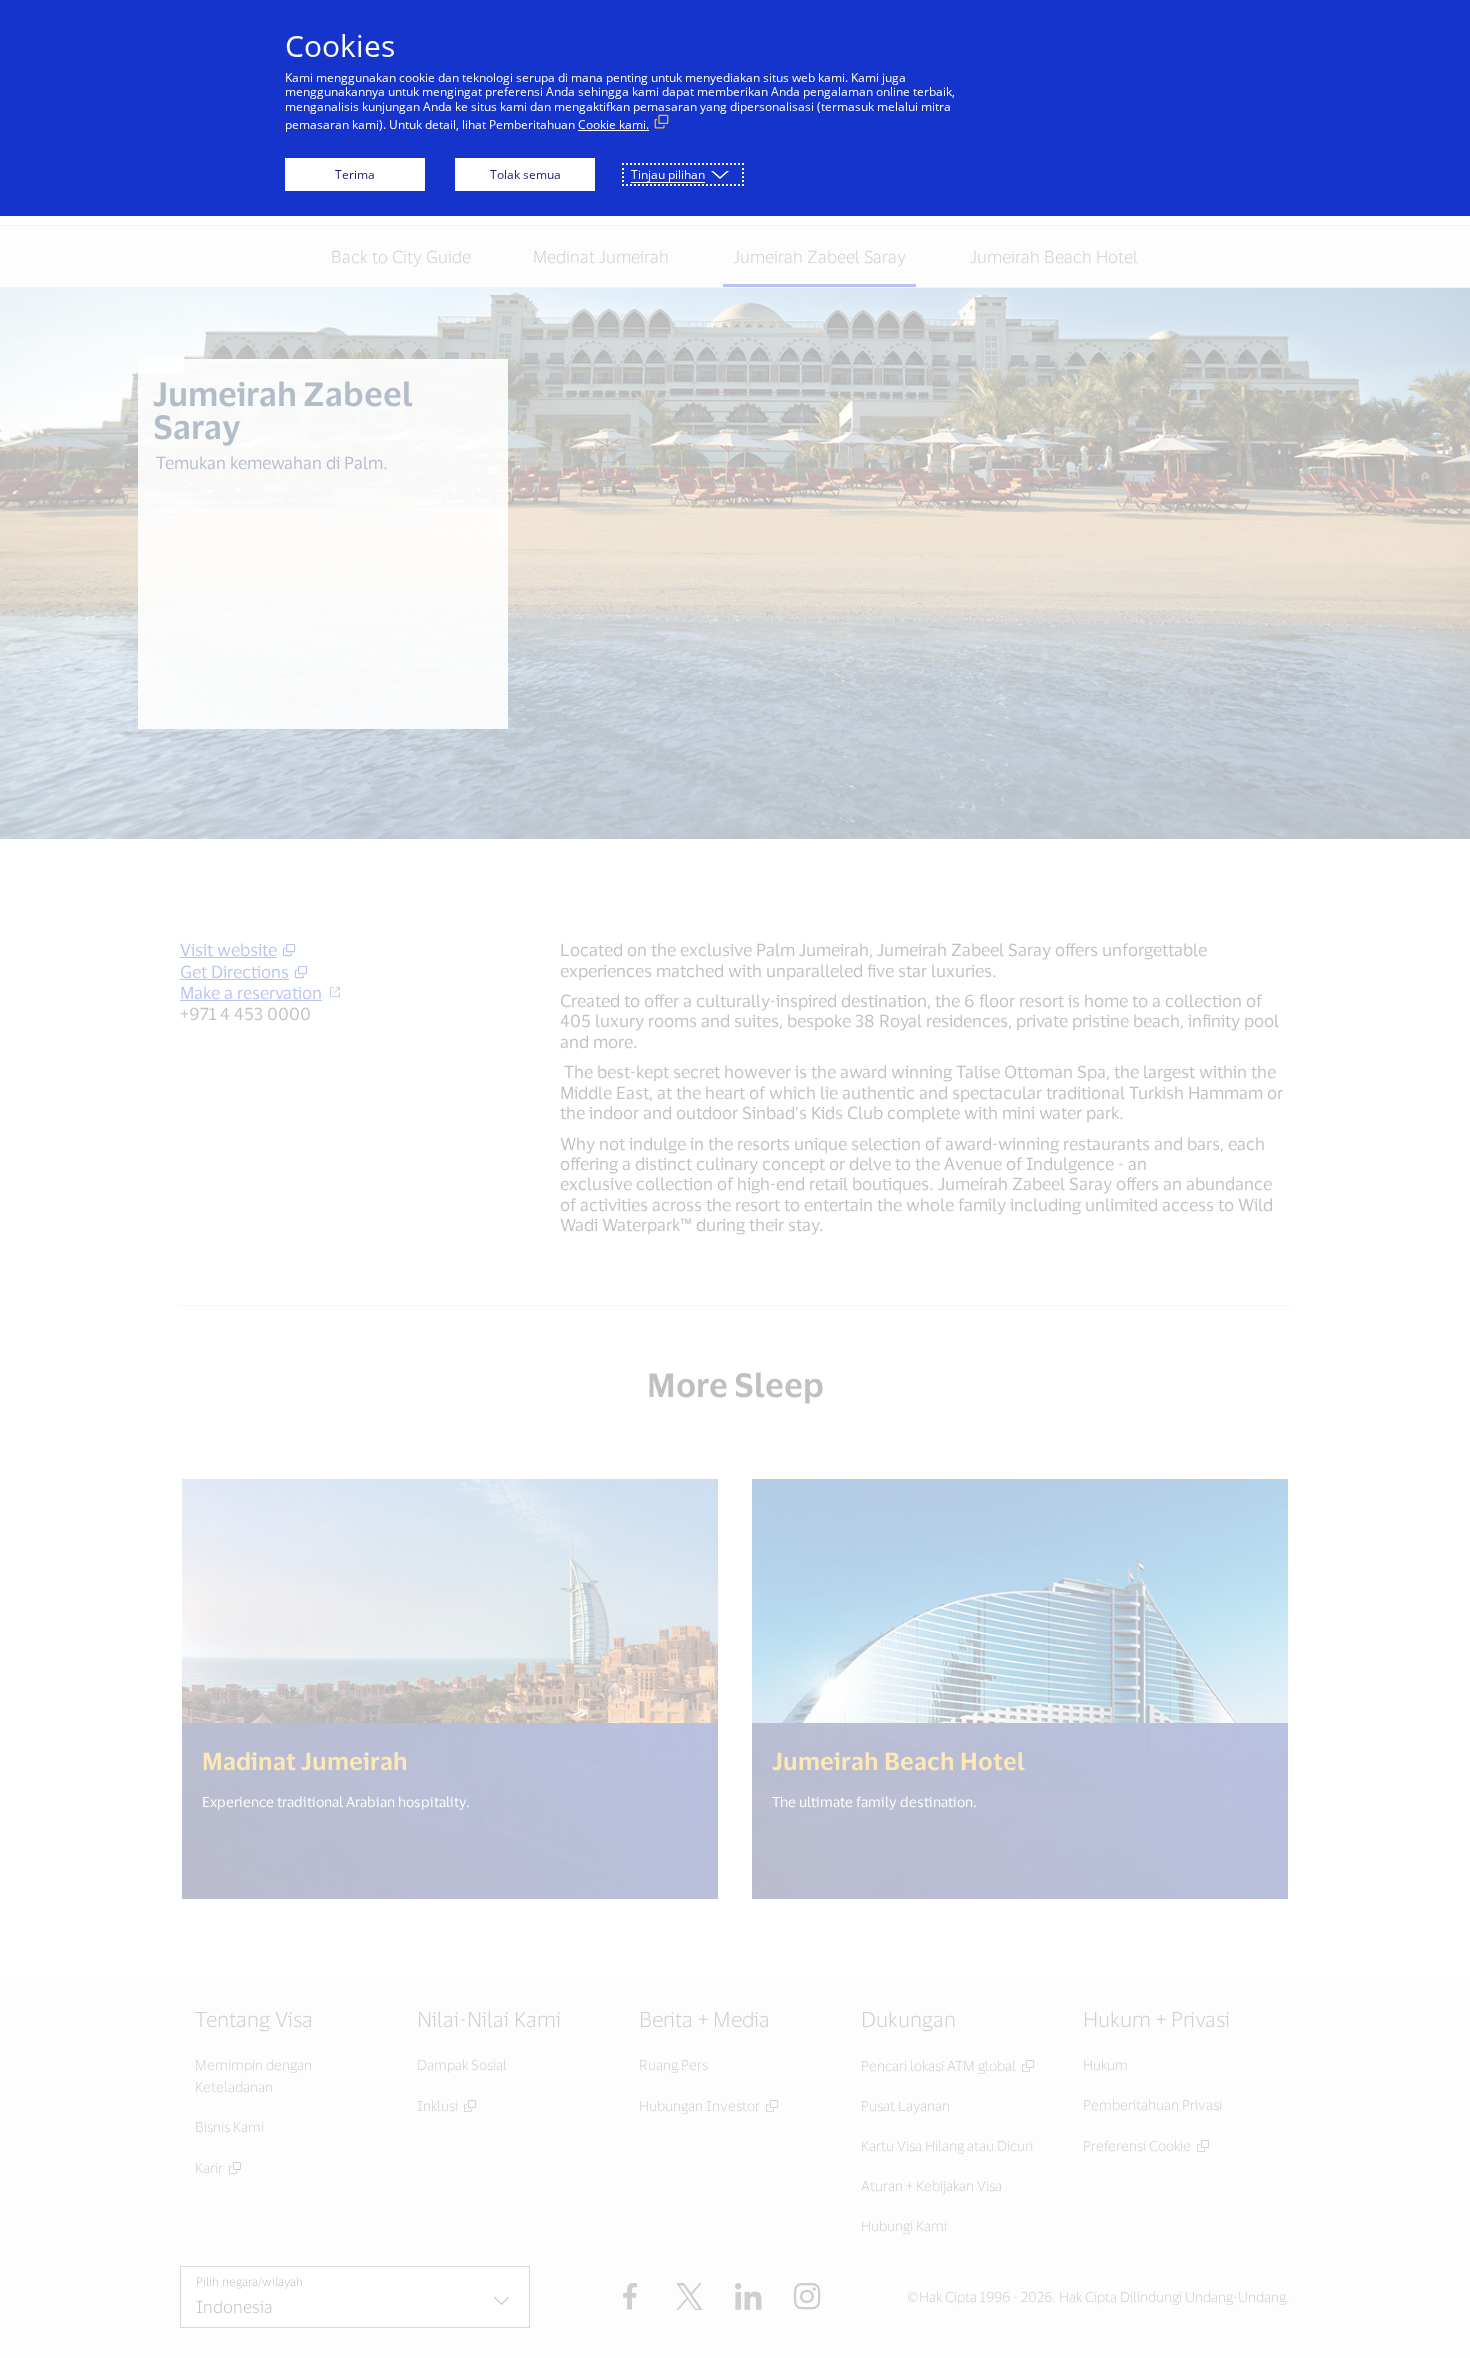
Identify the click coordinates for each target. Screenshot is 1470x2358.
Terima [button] (355, 174)
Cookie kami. (613, 124)
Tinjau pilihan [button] (668, 174)
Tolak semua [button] (525, 174)
